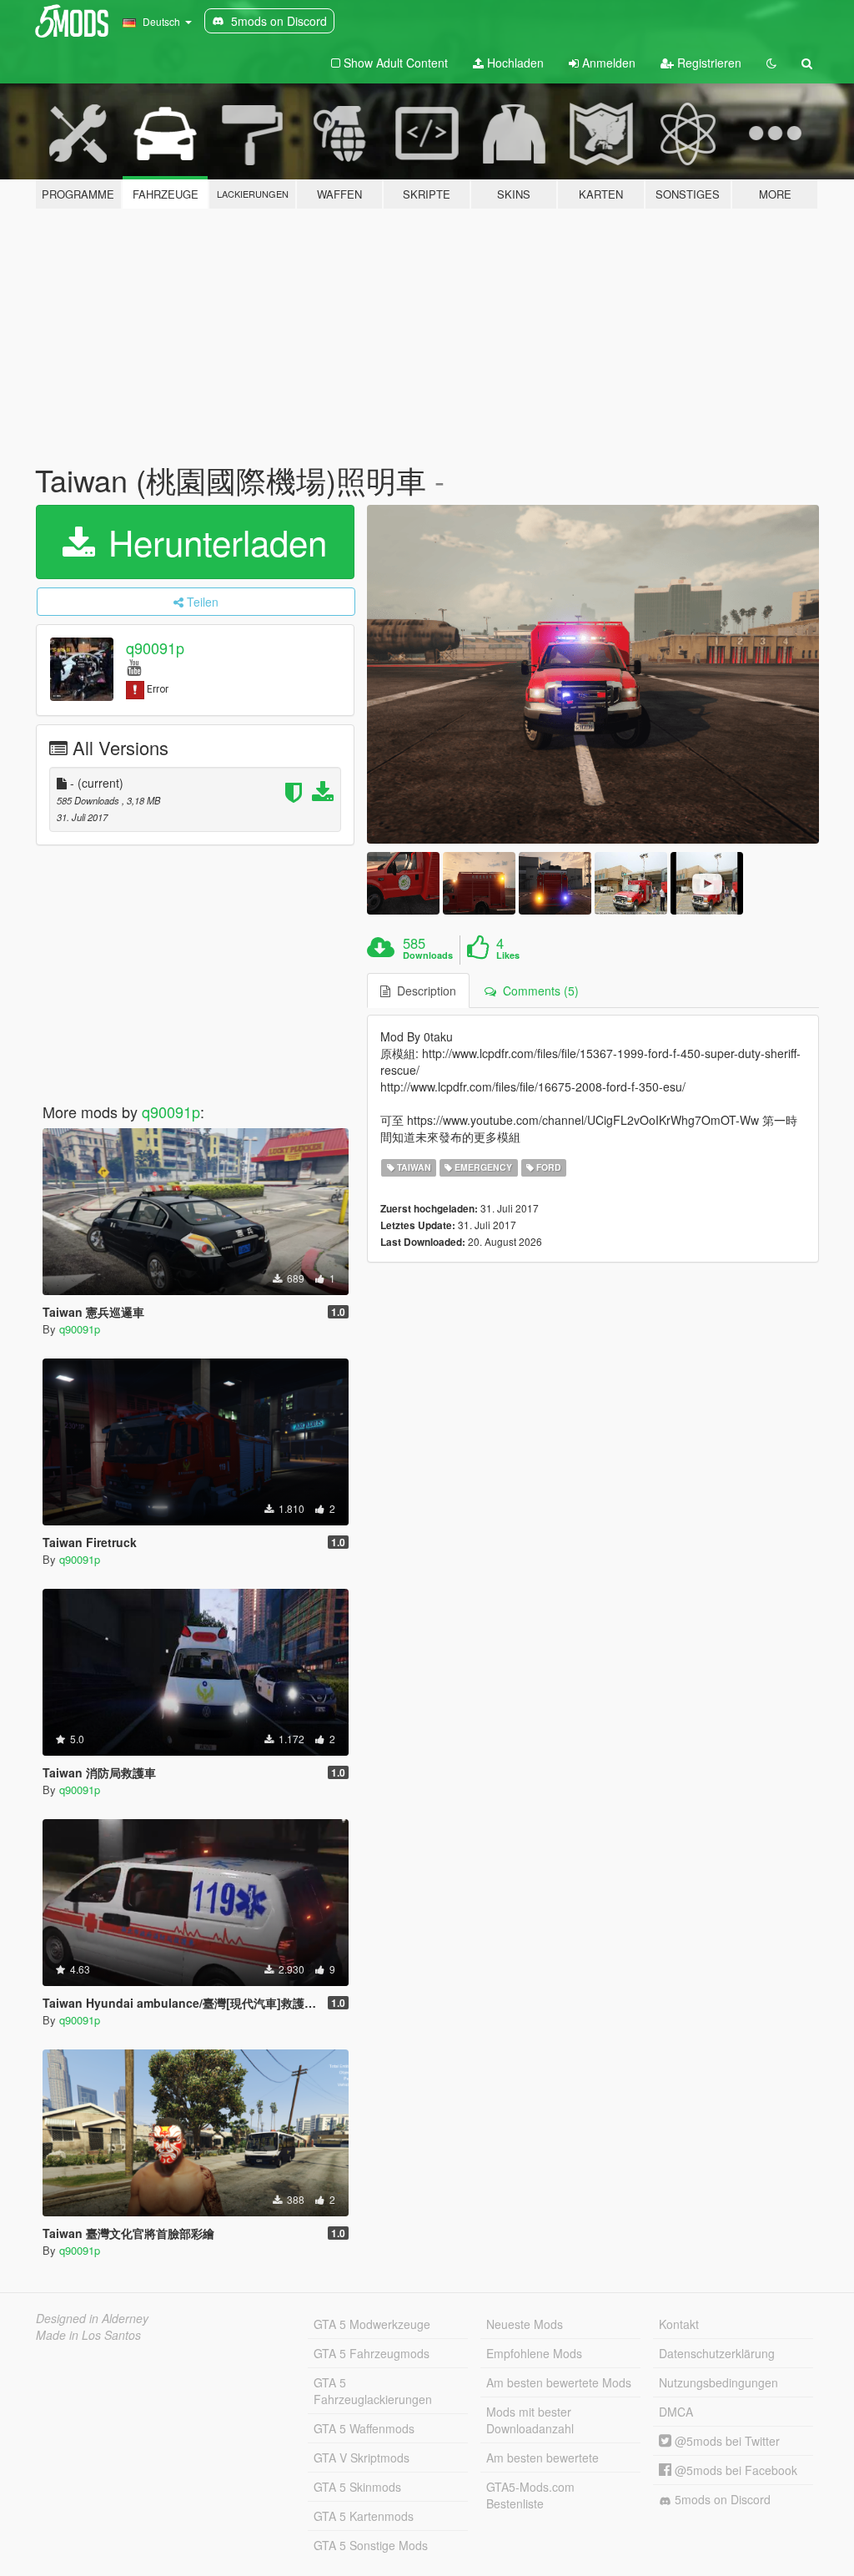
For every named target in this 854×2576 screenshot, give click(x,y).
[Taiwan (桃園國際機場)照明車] (593, 675)
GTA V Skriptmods (362, 2458)
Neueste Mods (525, 2324)
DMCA (676, 2412)
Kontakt (679, 2324)
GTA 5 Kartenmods (364, 2516)
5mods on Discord (721, 2499)
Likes (508, 955)
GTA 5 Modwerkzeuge (372, 2324)
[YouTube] (134, 666)
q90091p (155, 648)
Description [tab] (423, 991)
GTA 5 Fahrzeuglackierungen (373, 2391)
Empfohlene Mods (534, 2353)
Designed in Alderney (92, 2318)
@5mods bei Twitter (726, 2441)
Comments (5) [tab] (538, 991)
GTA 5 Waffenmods (364, 2428)
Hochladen (514, 63)
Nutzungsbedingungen (718, 2382)
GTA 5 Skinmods (357, 2487)
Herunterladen (213, 542)
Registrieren (708, 63)
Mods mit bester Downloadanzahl (530, 2420)
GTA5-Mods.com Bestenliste (530, 2495)
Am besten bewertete (543, 2458)
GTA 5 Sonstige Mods (371, 2545)
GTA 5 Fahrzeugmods (372, 2353)
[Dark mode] (771, 63)
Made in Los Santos (88, 2335)
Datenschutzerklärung (717, 2353)
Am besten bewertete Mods (559, 2382)
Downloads (428, 955)
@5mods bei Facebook (734, 2470)
